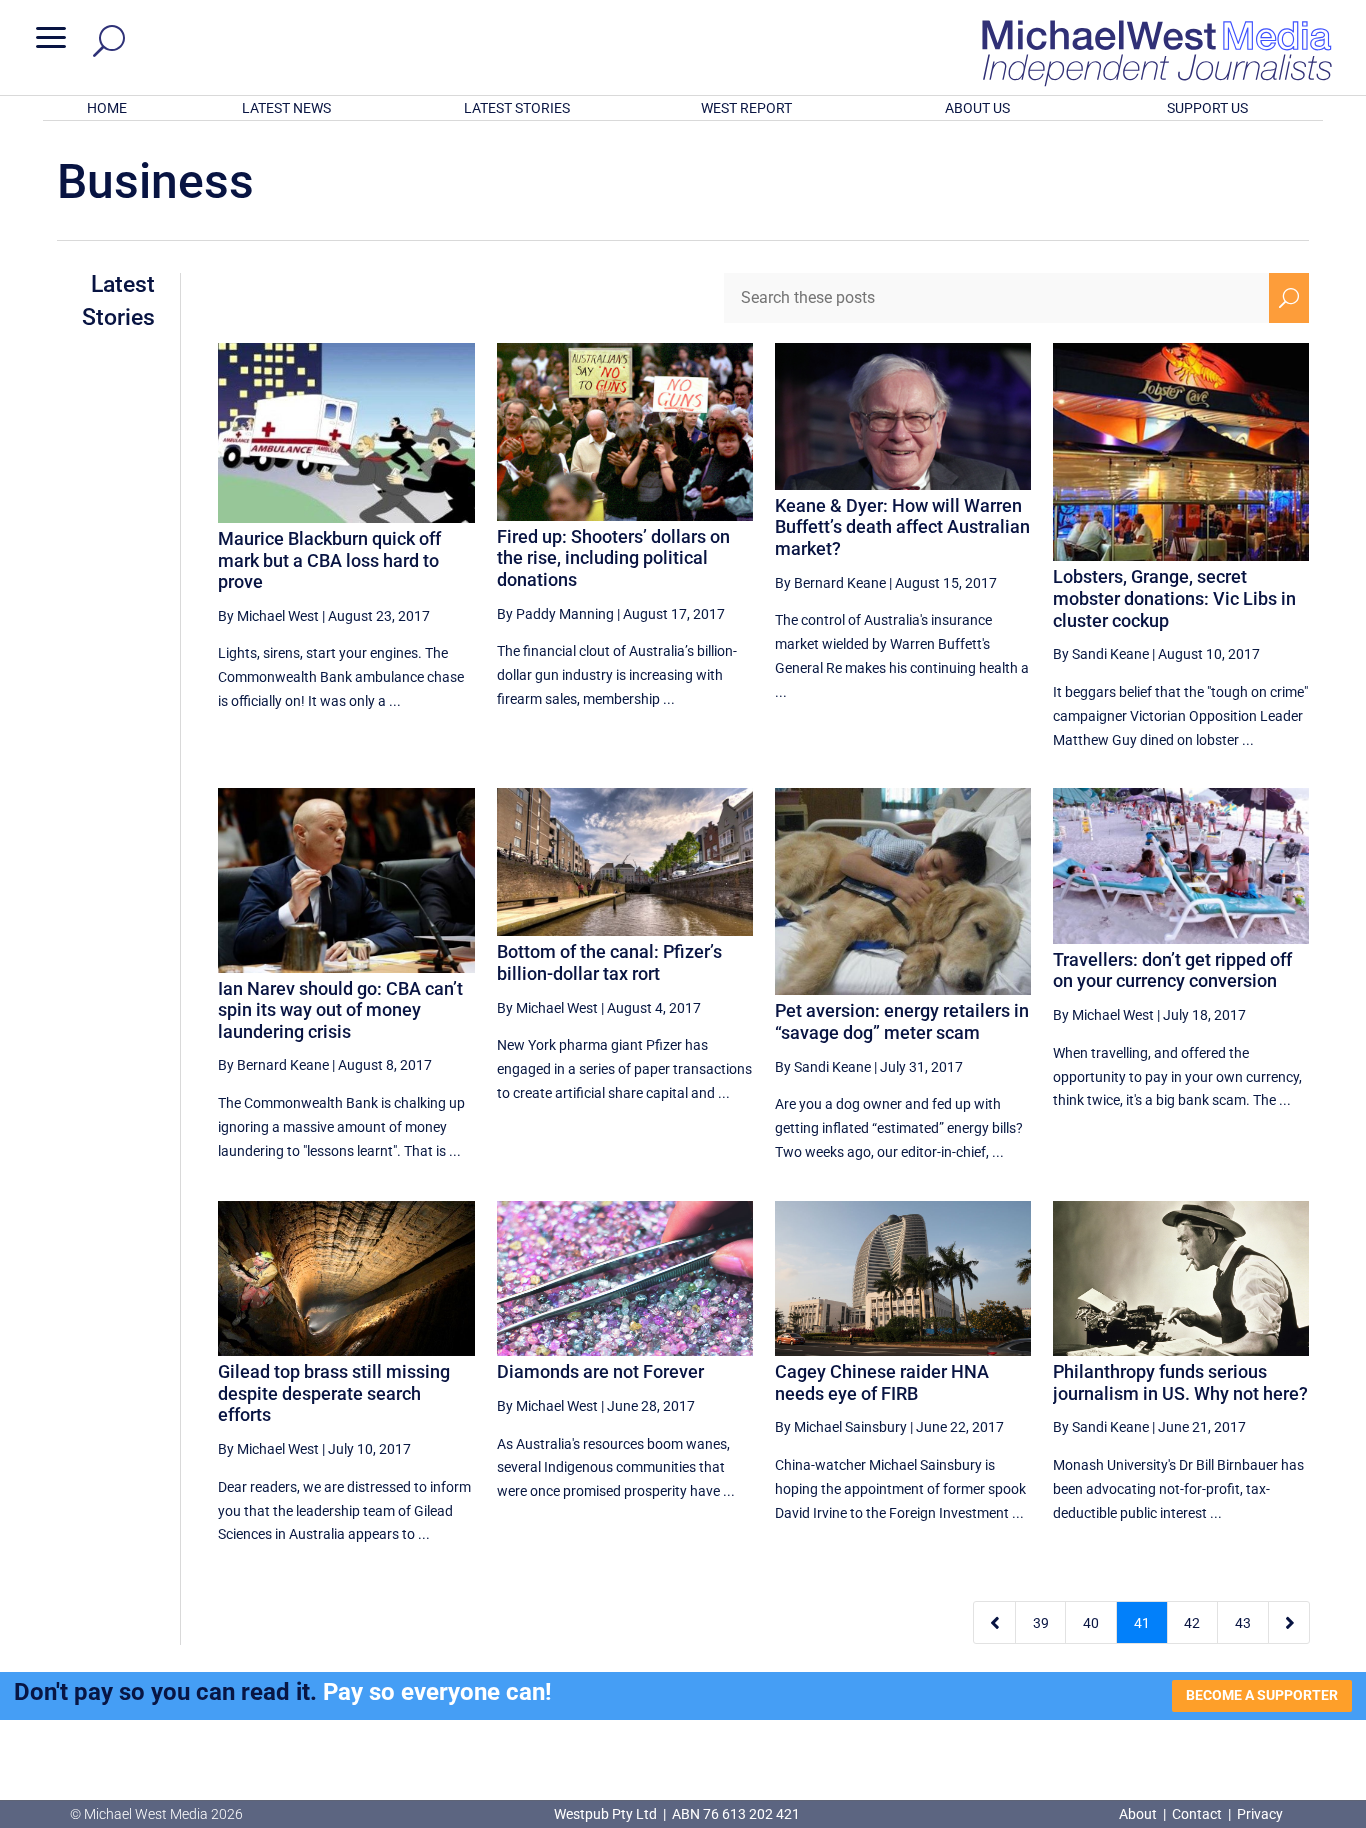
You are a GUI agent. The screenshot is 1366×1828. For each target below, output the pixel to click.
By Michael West (268, 616)
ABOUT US (977, 108)
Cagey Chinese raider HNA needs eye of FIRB (882, 1382)
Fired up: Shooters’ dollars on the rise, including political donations (613, 558)
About (1139, 1814)
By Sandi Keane (1101, 654)
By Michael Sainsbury (841, 1427)
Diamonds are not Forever (600, 1371)
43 (1243, 1623)
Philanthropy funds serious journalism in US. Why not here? (1180, 1382)
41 (1142, 1623)
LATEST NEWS (286, 108)
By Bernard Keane (830, 583)
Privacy (1260, 1814)
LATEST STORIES (517, 108)
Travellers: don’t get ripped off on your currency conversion (1172, 970)
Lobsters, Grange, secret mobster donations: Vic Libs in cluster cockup (1174, 598)
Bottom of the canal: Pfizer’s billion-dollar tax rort (609, 962)
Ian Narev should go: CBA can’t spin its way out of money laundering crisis (340, 1010)
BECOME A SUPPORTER (1262, 1695)
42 (1192, 1623)
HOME (107, 108)
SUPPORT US (1207, 108)
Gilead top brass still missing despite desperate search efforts (334, 1393)
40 (1091, 1623)
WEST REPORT (746, 108)
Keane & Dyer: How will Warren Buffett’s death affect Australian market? (902, 527)
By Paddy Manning (555, 614)
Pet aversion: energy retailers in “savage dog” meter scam (902, 1021)
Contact (1197, 1814)
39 (1041, 1623)
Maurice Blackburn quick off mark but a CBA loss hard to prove (329, 560)
